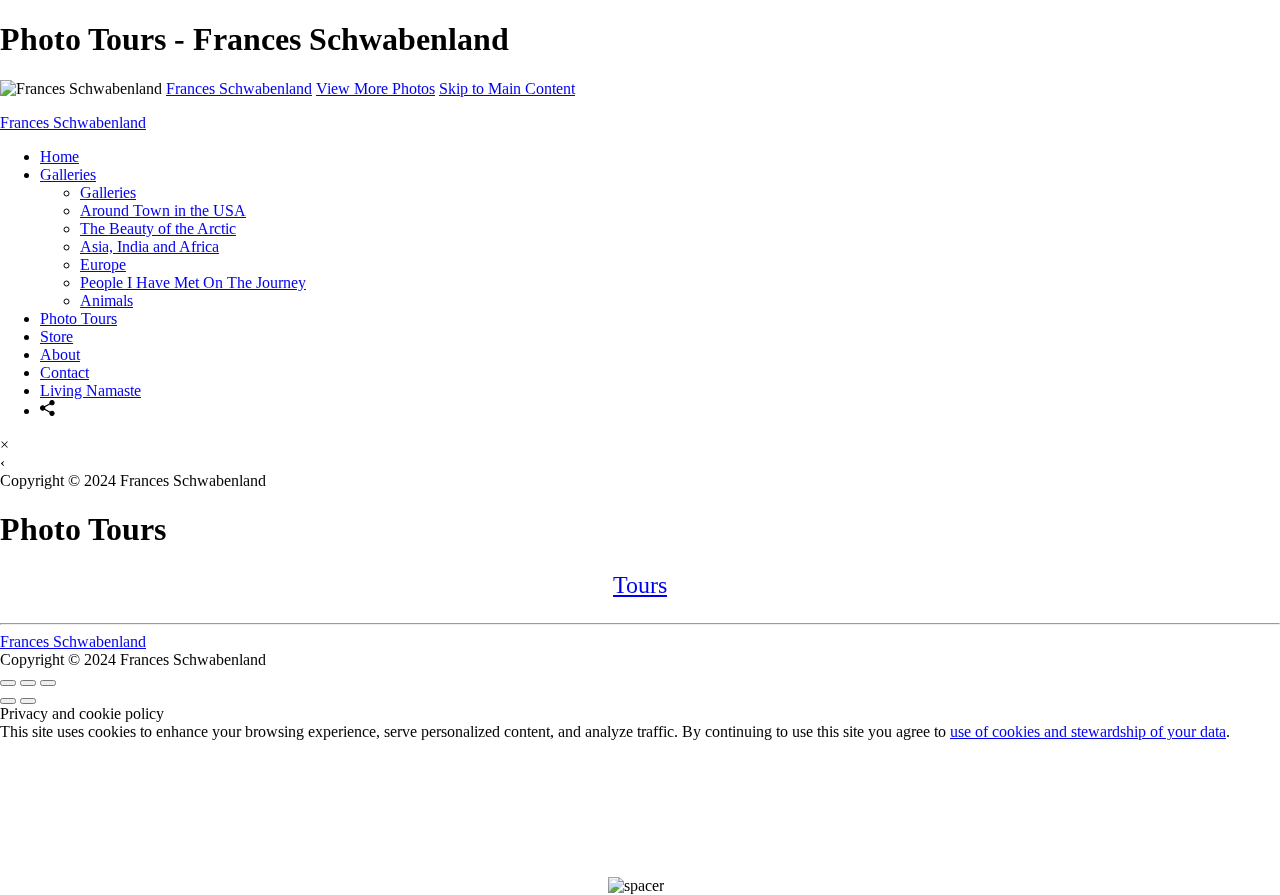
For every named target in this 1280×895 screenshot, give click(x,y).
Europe (103, 264)
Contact (64, 372)
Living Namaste (90, 390)
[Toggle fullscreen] (28, 683)
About (60, 354)
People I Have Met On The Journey (193, 282)
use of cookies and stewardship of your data (1088, 731)
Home (59, 156)
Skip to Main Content (507, 88)
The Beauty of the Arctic (158, 228)
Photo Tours (78, 318)
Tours (640, 585)
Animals (106, 300)
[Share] (48, 410)
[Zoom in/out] (48, 683)
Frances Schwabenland (239, 88)
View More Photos (375, 88)
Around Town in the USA (163, 210)
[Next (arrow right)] (28, 701)
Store (56, 336)
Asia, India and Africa (149, 246)
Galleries (68, 174)
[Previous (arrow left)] (8, 701)
